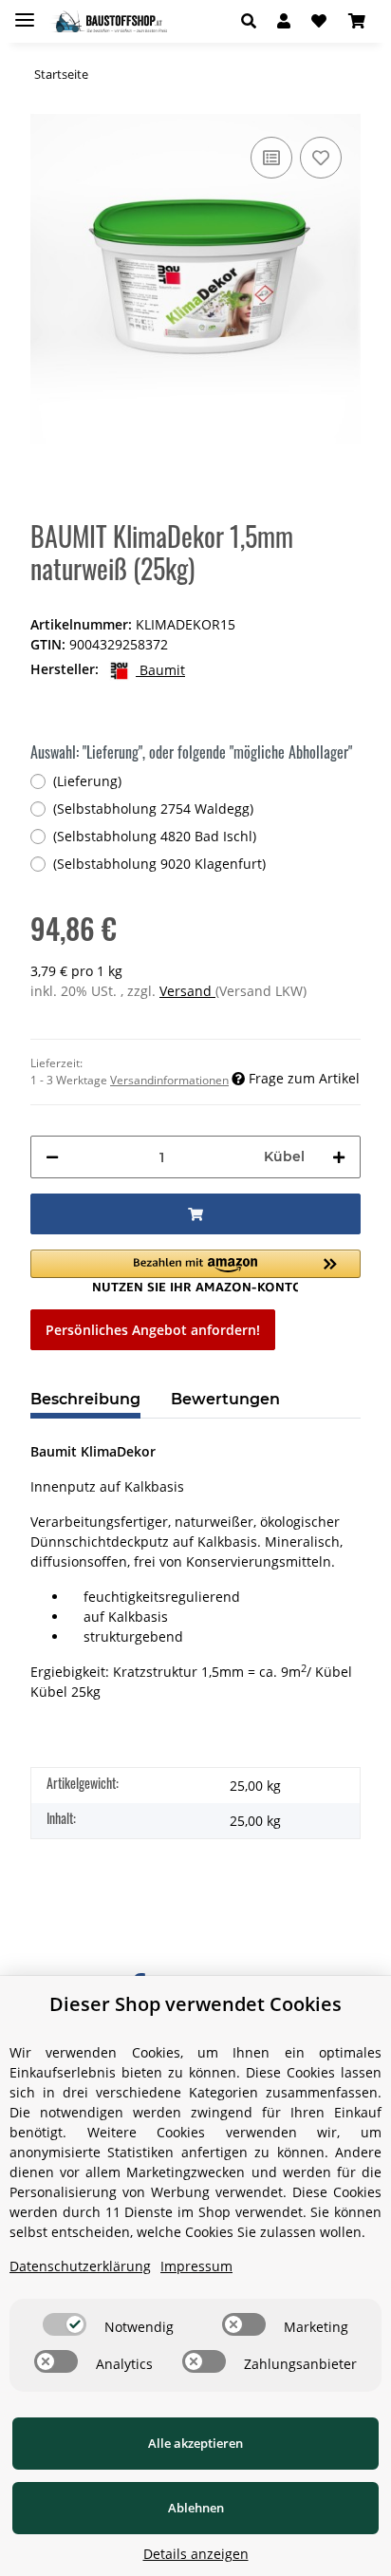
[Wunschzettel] (319, 21)
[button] (254, 21)
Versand (187, 991)
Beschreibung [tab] (85, 1399)
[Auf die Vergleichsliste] (271, 158)
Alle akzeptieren (195, 2443)
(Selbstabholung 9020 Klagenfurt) (159, 864)
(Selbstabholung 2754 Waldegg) (153, 809)
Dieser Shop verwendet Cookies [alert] (195, 2004)
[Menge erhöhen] (339, 1157)
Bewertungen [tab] (225, 1399)
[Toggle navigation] (25, 12)
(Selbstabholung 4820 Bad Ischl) (155, 836)
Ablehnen (196, 2508)
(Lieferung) (87, 781)
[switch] (65, 2324)
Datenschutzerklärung (80, 2266)
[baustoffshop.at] (108, 21)
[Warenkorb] (357, 21)
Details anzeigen (196, 2554)
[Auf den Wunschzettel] (321, 158)
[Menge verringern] (52, 1157)
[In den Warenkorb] (195, 1214)
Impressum (196, 2266)
